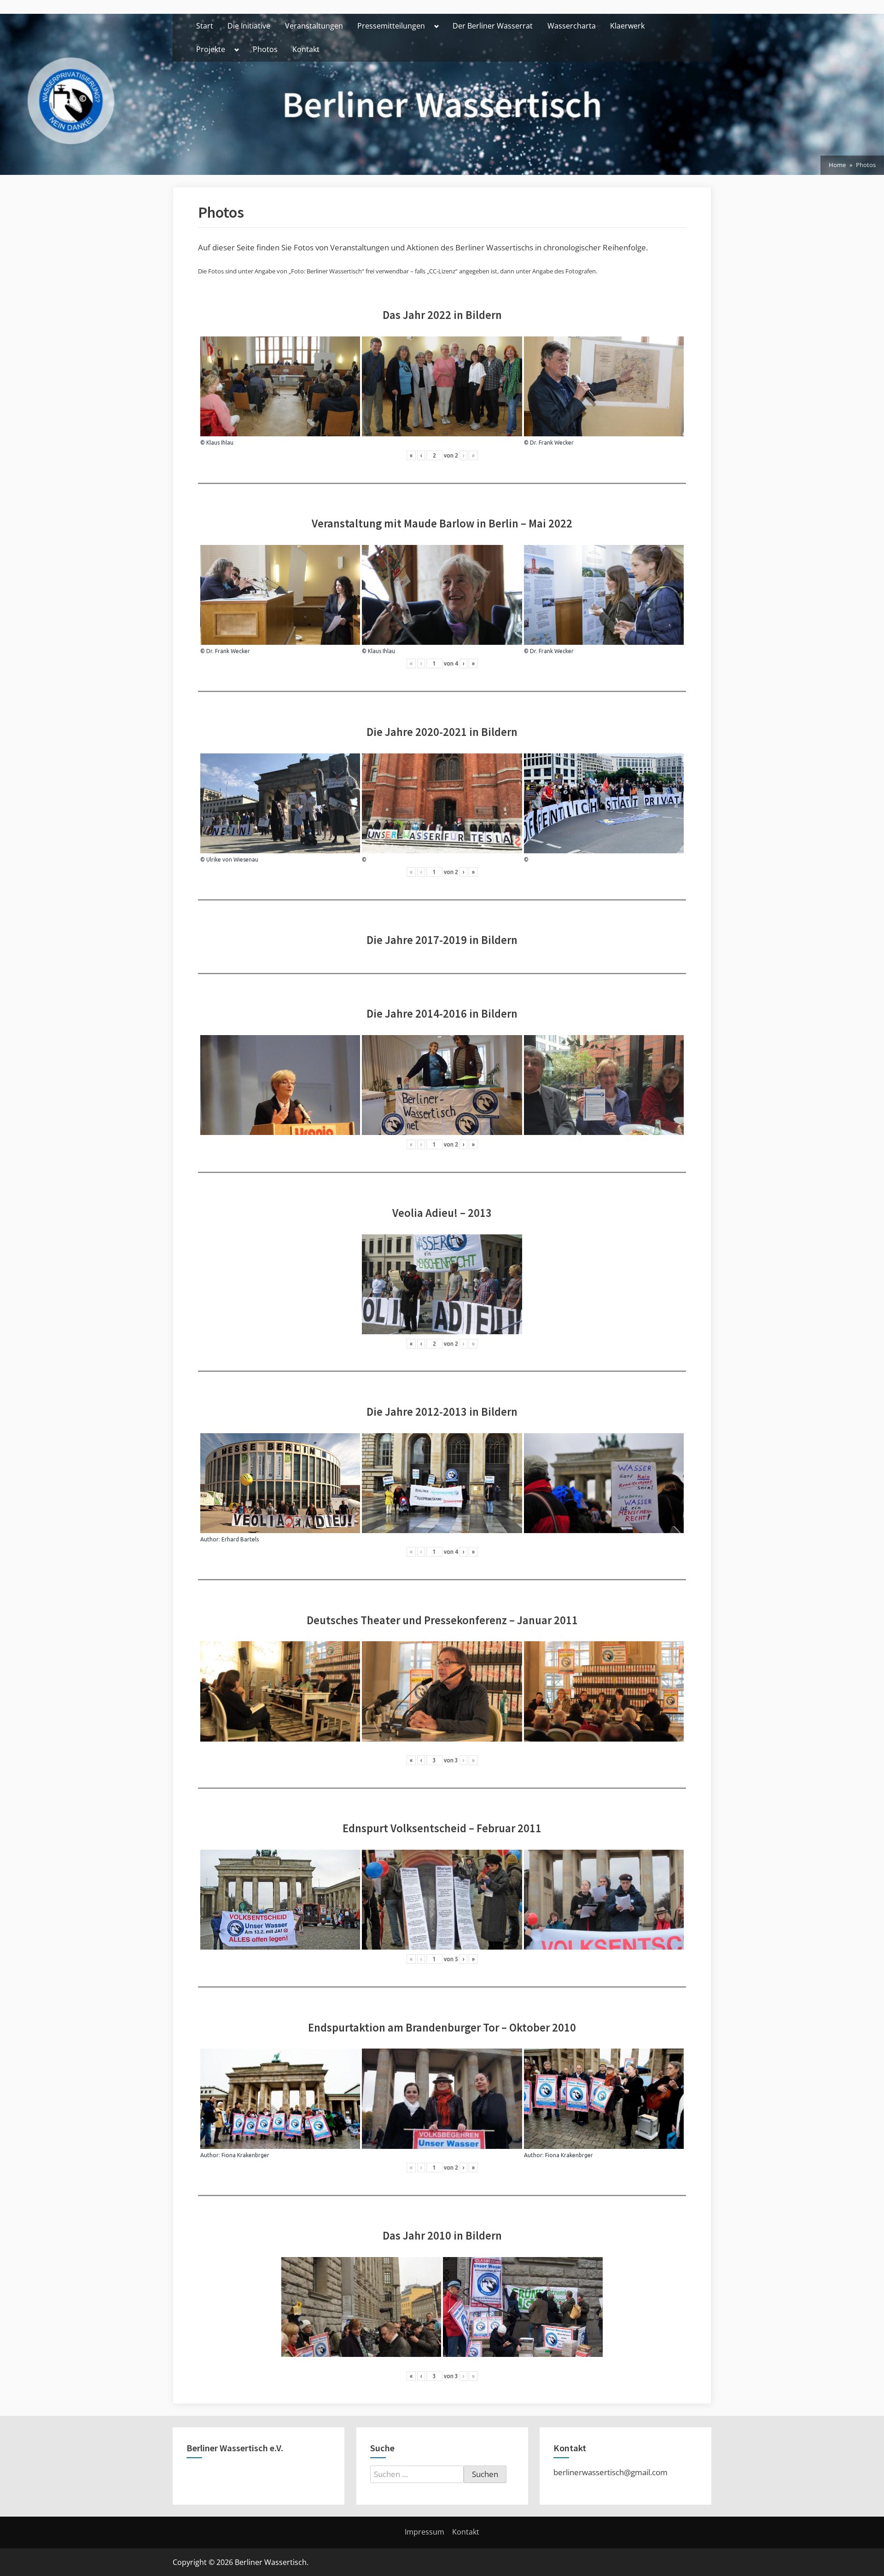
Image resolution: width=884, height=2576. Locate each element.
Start (205, 26)
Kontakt (306, 49)
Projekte (211, 49)
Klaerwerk (627, 26)
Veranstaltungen (314, 26)
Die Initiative (249, 26)
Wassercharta (572, 26)
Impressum (425, 2532)
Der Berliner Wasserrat (493, 26)
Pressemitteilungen (391, 26)
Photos (265, 49)
